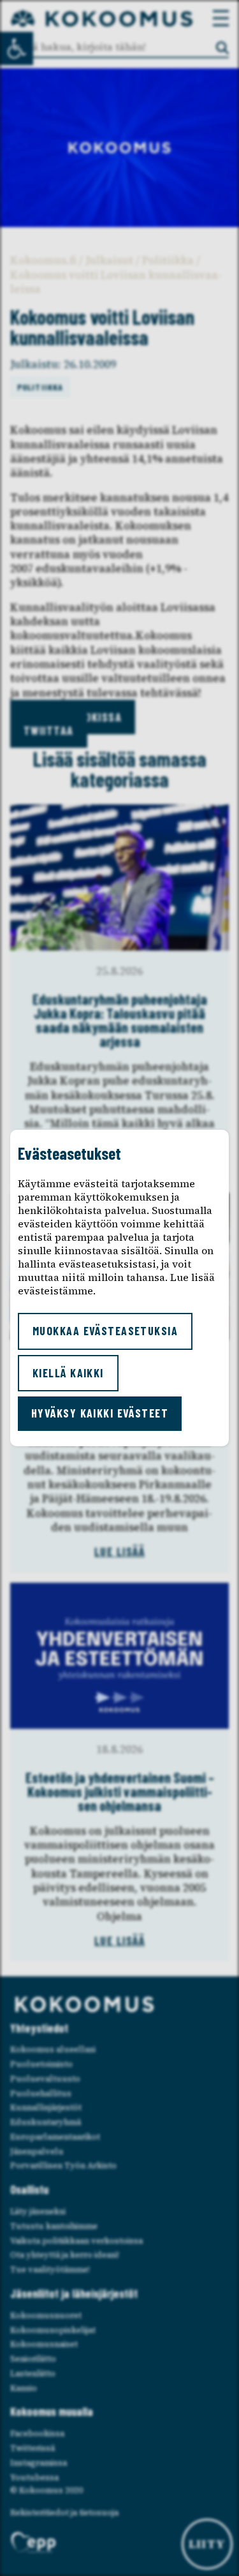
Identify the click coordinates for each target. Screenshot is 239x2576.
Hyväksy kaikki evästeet (100, 1413)
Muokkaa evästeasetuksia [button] (105, 1331)
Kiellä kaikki (68, 1373)
